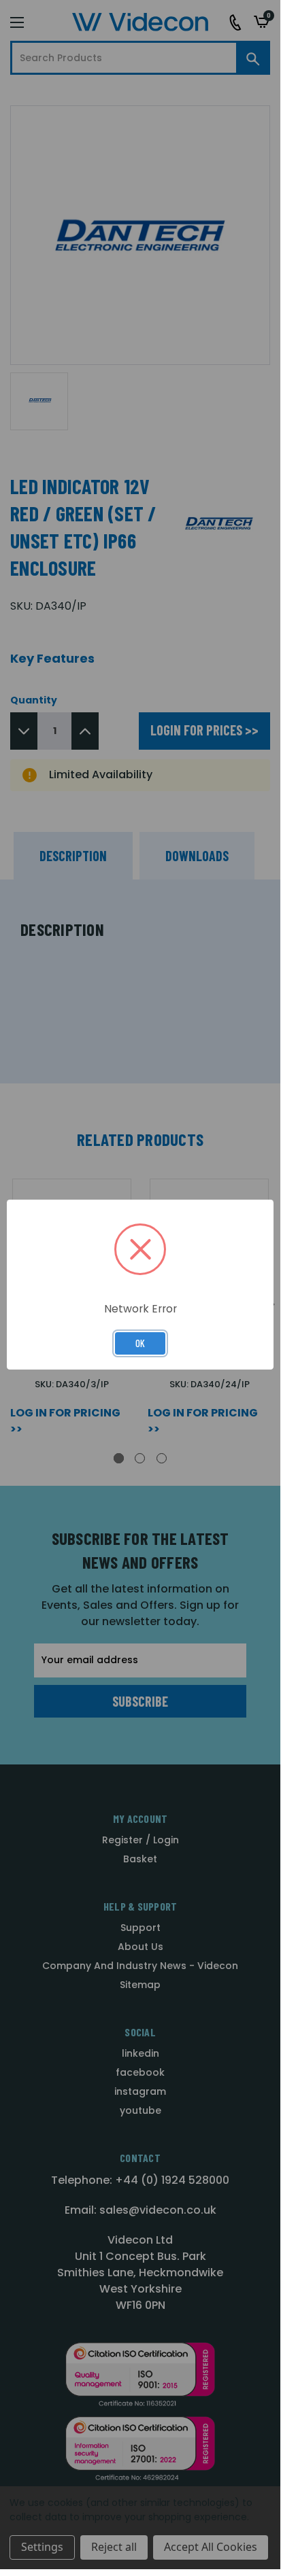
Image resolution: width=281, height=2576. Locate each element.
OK (140, 1343)
